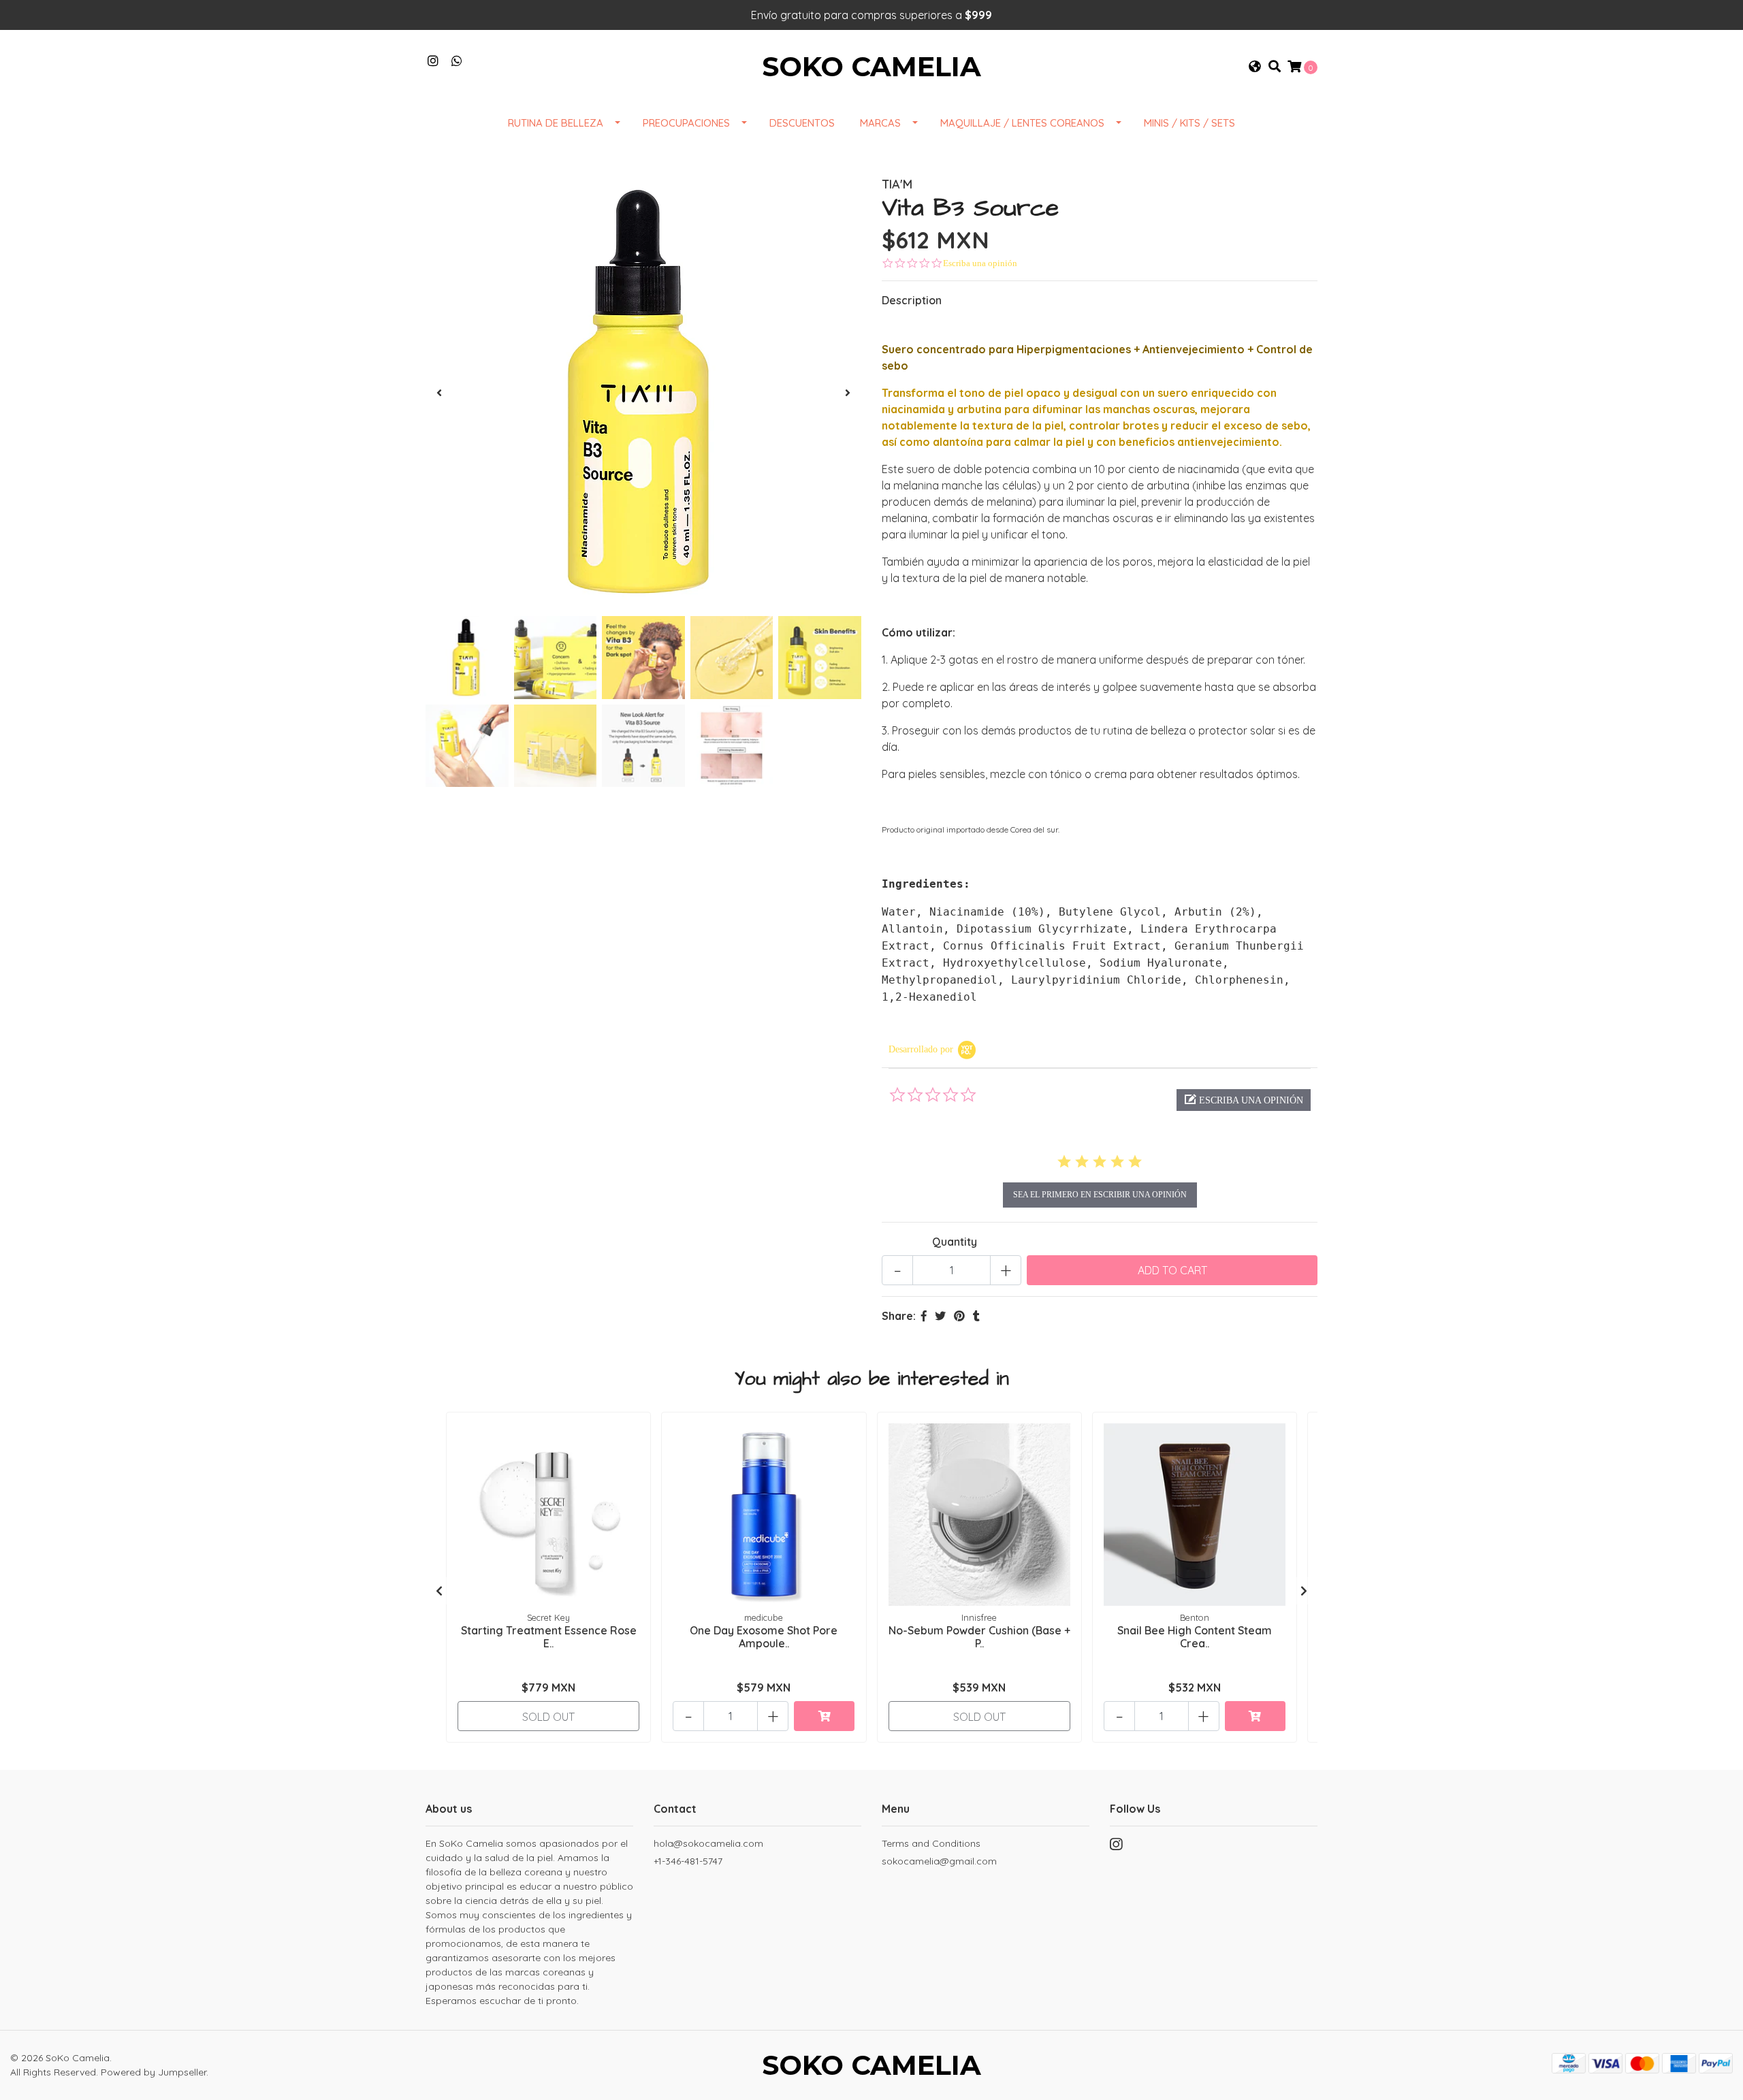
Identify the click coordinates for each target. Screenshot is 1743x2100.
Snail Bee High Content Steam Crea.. (1195, 1637)
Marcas (880, 123)
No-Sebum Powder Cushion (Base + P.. (979, 1637)
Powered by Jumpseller (154, 2072)
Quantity (955, 1242)
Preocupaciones (686, 123)
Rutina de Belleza (556, 123)
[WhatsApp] (457, 61)
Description (912, 300)
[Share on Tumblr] (976, 1316)
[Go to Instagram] (433, 61)
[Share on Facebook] (924, 1316)
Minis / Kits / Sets (1189, 123)
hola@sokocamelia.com (708, 1843)
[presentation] (439, 393)
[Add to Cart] (824, 1716)
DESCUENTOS (802, 123)
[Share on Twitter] (940, 1316)
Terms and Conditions (931, 1843)
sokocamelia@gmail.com (939, 1861)
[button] (1255, 67)
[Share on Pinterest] (959, 1316)
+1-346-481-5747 (688, 1861)
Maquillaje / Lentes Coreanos (1022, 123)
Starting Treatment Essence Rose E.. (549, 1637)
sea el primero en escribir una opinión (1100, 1195)
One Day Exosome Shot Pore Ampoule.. (764, 1637)
